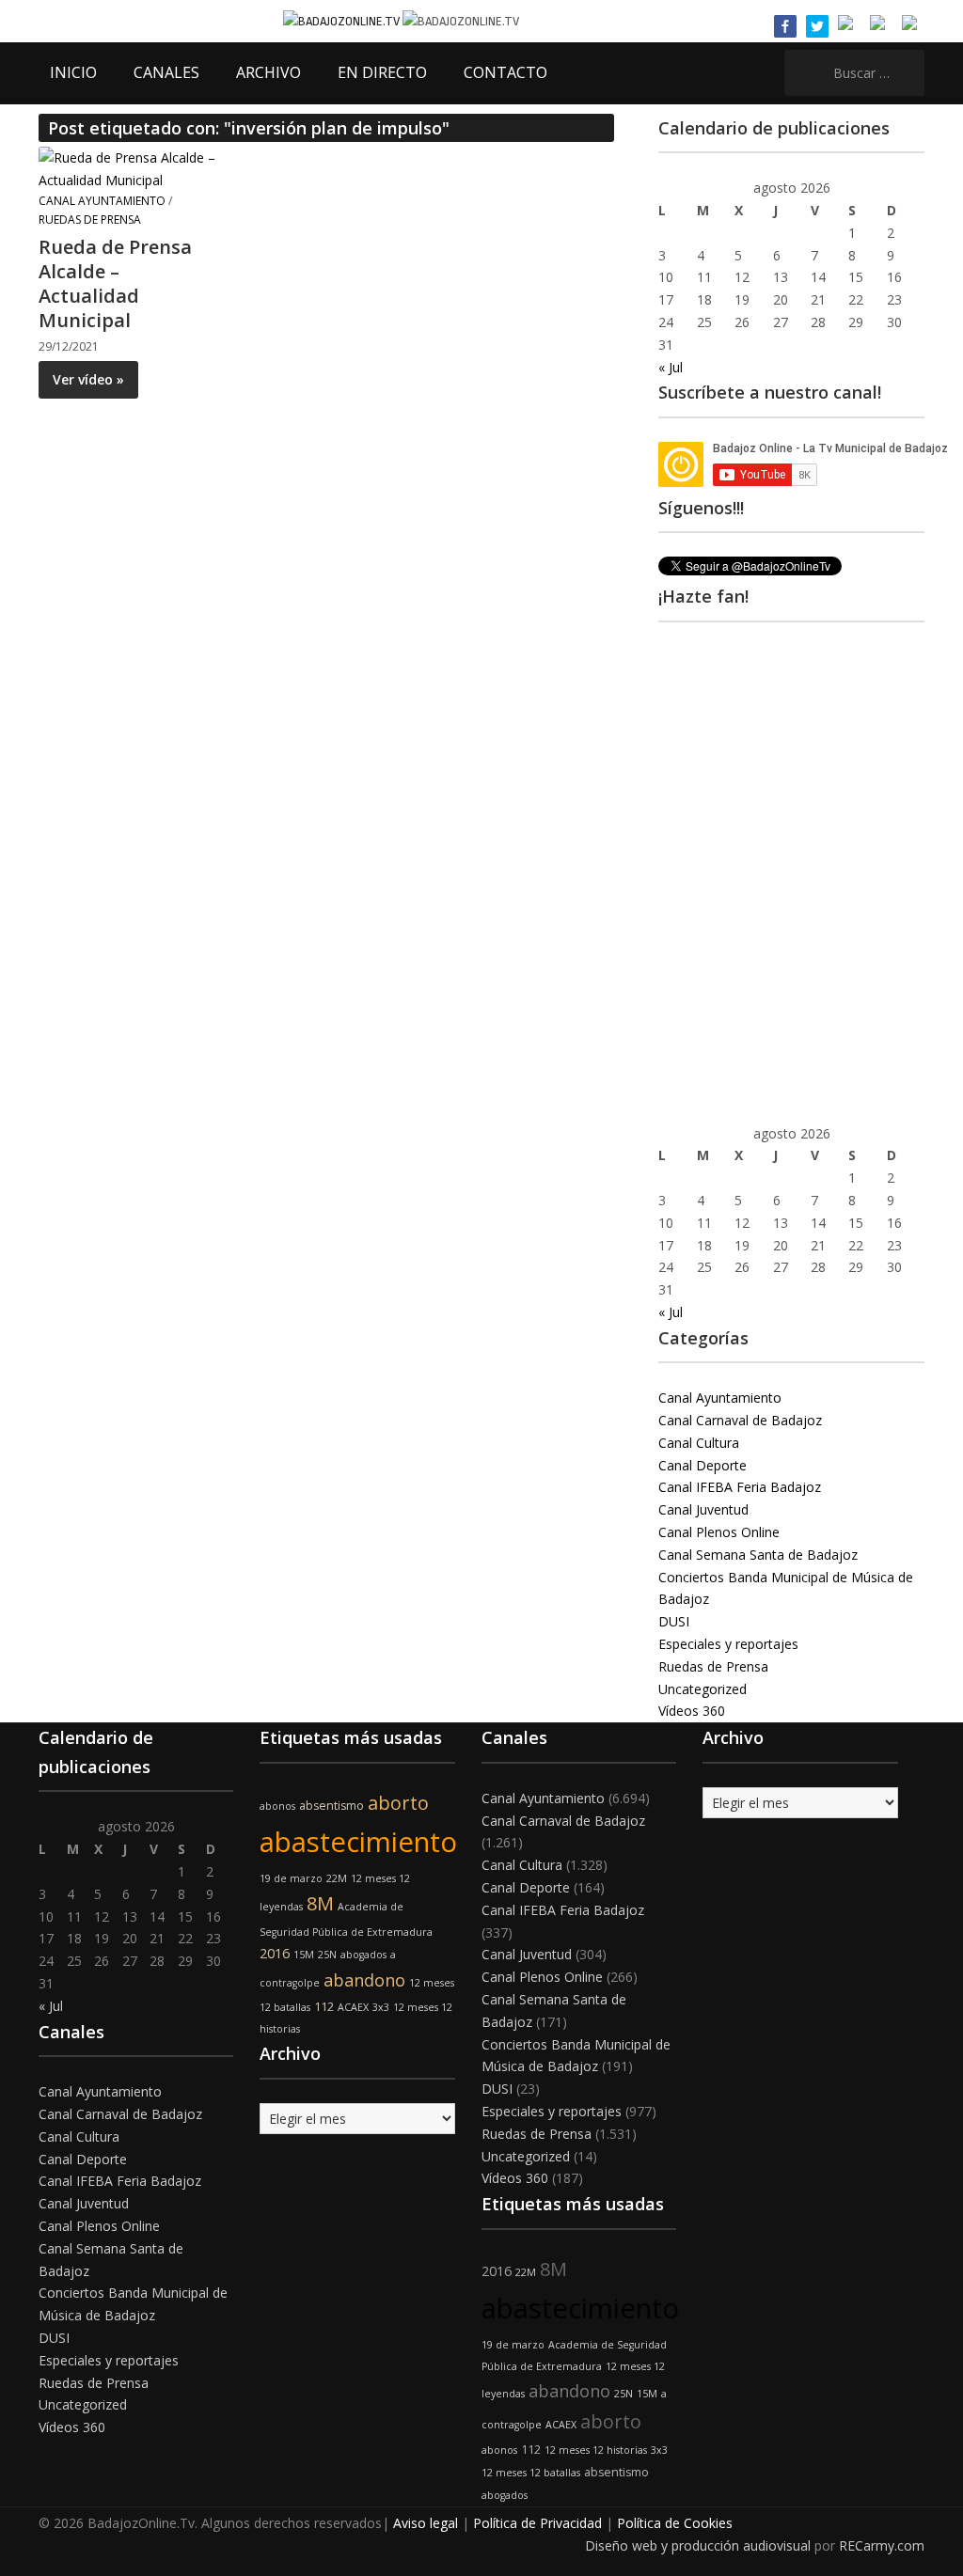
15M (304, 1955)
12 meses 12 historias (596, 2450)
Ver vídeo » (88, 379)
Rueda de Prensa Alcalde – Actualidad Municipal (115, 283)
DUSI (674, 1621)
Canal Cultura (699, 1443)
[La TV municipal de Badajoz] (343, 20)
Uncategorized (703, 1689)
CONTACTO (505, 72)
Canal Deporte (703, 1465)
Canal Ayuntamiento (102, 201)
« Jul (671, 367)
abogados (363, 1955)
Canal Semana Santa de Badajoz (758, 1555)
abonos (277, 1806)
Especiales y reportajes (728, 1644)
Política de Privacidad (537, 2523)
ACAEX (353, 2007)
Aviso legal (426, 2523)
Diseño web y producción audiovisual (698, 2545)
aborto (398, 1803)
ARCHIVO (268, 72)
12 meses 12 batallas (531, 2473)
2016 (275, 1953)
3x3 (381, 2007)
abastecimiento (358, 1842)
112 (324, 2007)
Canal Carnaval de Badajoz (740, 1420)
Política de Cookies (675, 2523)
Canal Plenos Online (719, 1532)
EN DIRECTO (382, 72)
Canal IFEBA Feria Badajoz (740, 1487)
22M (337, 1878)
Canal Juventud (703, 1509)
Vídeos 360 (692, 1711)
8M (320, 1903)
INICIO (73, 72)
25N (327, 1955)
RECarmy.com (882, 2545)
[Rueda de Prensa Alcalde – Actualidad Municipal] (128, 168)
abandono (364, 1980)
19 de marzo (291, 1878)
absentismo (332, 1806)
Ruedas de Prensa (90, 220)
